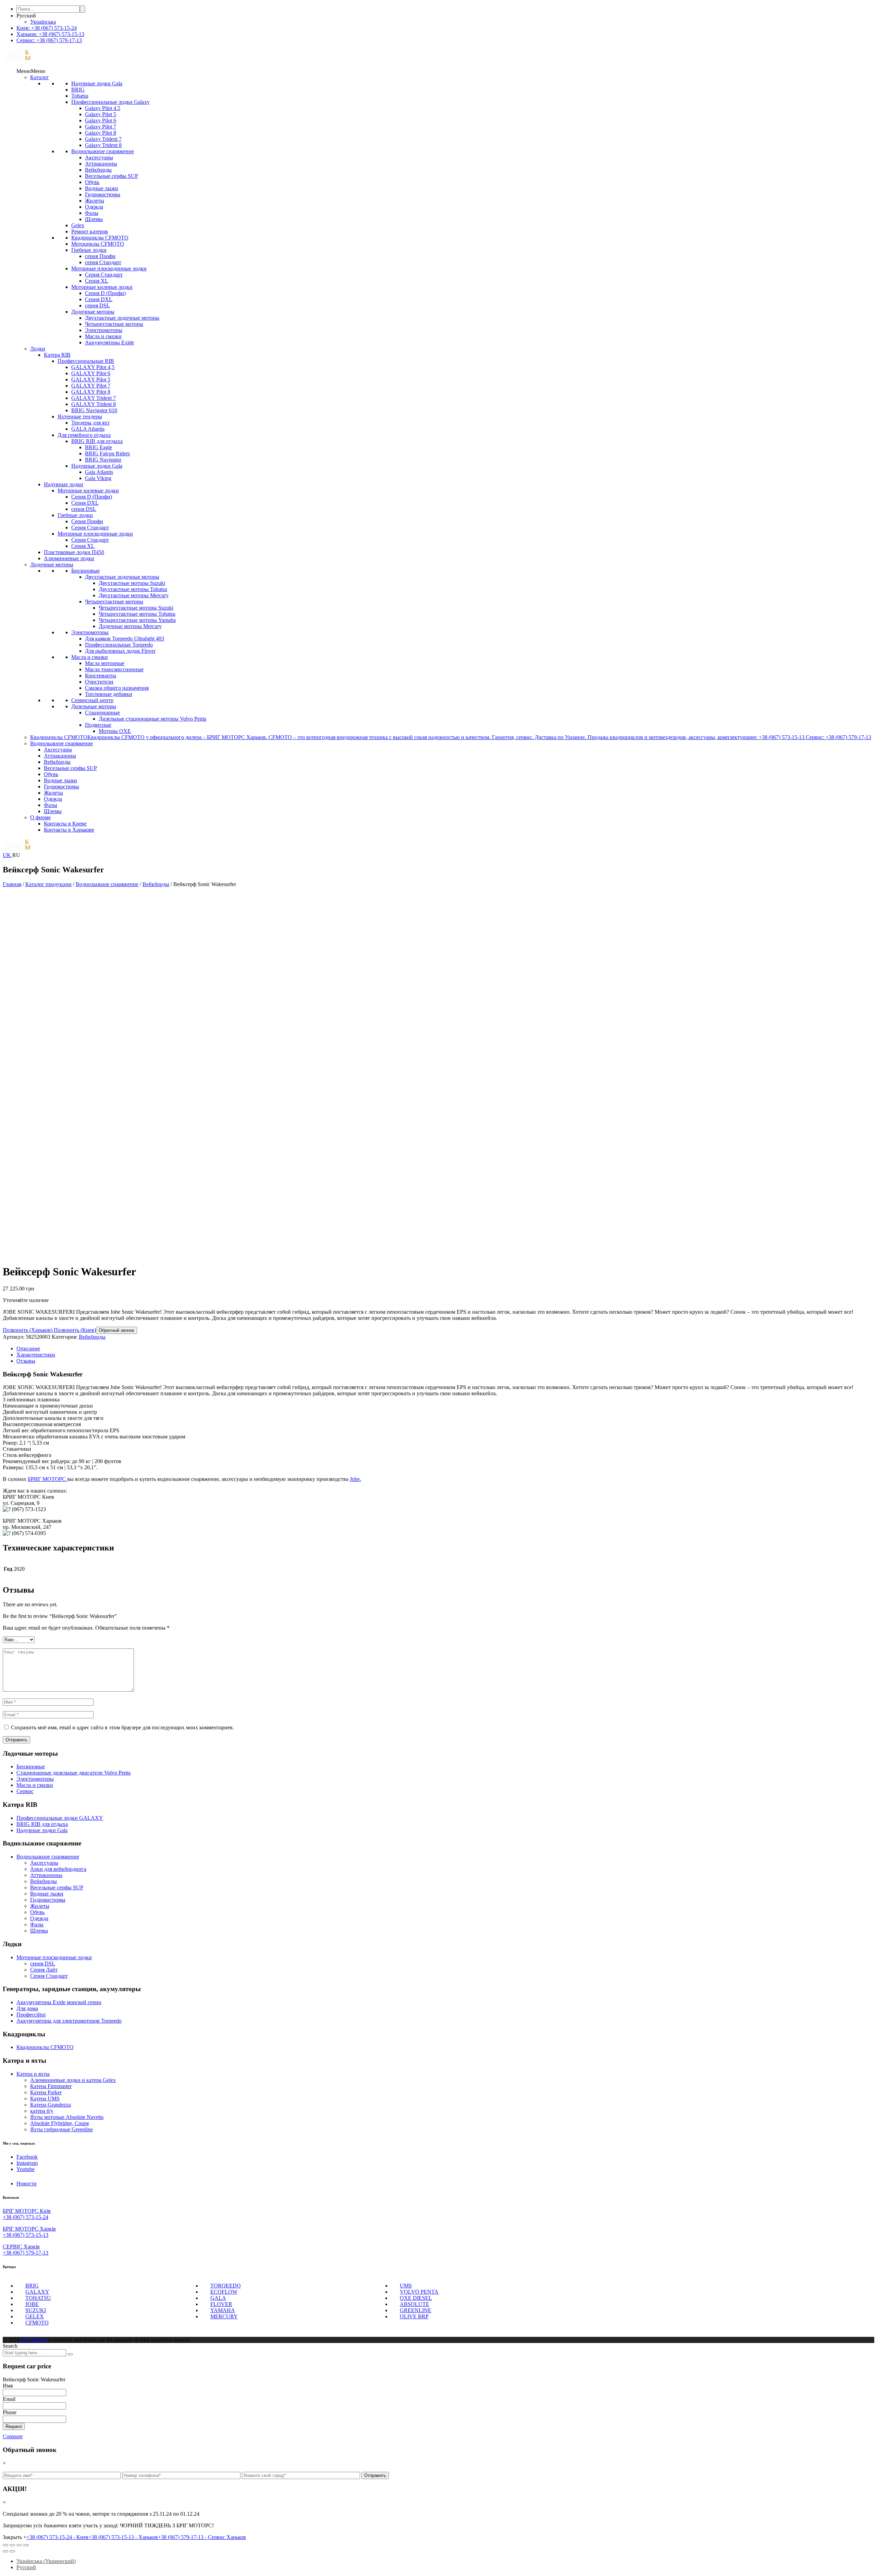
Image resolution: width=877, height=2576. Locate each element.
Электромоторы (104, 330)
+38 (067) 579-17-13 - (202, 2537)
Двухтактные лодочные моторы (122, 318)
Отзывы (26, 1361)
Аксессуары (99, 157)
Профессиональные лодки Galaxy (110, 102)
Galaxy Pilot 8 (101, 133)
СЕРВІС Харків (21, 2247)
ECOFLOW (224, 2292)
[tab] (445, 1349)
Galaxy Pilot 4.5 (103, 108)
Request (14, 2426)
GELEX (35, 2316)
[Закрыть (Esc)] (5, 2545)
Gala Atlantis (99, 472)
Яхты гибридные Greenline (61, 2129)
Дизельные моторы (94, 706)
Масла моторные (105, 663)
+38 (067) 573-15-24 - (57, 2537)
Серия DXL (99, 299)
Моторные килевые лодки (102, 287)
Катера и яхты (33, 2074)
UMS (406, 2286)
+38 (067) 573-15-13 (26, 2235)
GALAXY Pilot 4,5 (93, 367)
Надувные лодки (64, 484)
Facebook (27, 2157)
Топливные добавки (109, 694)
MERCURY (224, 2316)
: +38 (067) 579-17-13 (49, 40)
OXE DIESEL (416, 2298)
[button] (31, 71)
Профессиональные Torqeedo (119, 645)
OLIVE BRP (414, 2316)
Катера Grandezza (51, 2105)
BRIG (78, 90)
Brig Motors (34, 2340)
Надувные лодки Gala (97, 83)
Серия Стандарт (104, 275)
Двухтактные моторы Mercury (134, 595)
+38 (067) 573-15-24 (26, 2217)
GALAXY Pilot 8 (91, 392)
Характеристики (36, 1355)
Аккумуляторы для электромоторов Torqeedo (69, 2021)
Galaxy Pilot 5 (101, 114)
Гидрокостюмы (103, 194)
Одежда (94, 207)
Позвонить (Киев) (74, 1330)
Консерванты (101, 676)
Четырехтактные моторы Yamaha (137, 620)
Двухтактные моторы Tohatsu (133, 589)
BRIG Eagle (98, 447)
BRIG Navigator (103, 460)
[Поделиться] (12, 2545)
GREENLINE (416, 2310)
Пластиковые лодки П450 (74, 552)
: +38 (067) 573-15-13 (50, 34)
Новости (27, 2184)
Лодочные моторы (93, 312)
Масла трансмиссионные (114, 669)
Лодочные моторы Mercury (130, 626)
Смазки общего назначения (117, 688)
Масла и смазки (103, 336)
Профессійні (31, 2015)
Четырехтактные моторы (114, 324)
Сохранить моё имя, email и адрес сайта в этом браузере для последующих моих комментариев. (122, 1727)
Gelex (78, 225)
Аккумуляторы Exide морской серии (59, 2002)
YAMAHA (223, 2310)
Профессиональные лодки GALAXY (60, 1818)
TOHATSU (38, 2298)
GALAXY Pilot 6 (91, 373)
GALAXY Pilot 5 (91, 379)
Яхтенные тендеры (80, 416)
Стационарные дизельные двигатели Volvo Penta (73, 1773)
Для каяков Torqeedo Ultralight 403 (125, 639)
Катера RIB (57, 355)
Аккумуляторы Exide (109, 342)
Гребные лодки (89, 250)
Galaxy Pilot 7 (101, 127)
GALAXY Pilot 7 (91, 386)
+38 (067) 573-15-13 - (123, 2537)
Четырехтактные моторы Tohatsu (137, 614)
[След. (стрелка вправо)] (12, 2551)
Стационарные (102, 713)
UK (8, 855)
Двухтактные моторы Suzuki (132, 583)
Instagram (27, 2163)
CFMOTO (37, 2323)
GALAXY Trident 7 (94, 398)
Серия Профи (87, 521)
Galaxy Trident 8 (103, 145)
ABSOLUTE (415, 2304)
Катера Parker (46, 2092)
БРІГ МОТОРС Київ (27, 2211)
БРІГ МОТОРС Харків (29, 2229)
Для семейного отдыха (84, 435)
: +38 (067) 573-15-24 (47, 28)
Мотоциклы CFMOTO (98, 244)
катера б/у (42, 2111)
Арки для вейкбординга (58, 1869)
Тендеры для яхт (90, 423)
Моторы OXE (115, 731)
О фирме (40, 817)
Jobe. (355, 1479)
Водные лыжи (102, 188)
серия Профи (100, 256)
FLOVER (221, 2304)
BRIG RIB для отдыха (97, 441)
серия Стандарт (103, 262)
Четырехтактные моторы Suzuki (136, 608)
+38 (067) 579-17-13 (26, 2253)
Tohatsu (80, 96)
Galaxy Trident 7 (103, 139)
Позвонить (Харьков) (28, 1330)
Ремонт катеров (90, 231)
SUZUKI (36, 2310)
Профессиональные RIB (86, 361)
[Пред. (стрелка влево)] (5, 2551)
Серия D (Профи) (105, 293)
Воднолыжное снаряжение (103, 151)
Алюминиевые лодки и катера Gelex (73, 2080)
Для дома (27, 2008)
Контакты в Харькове (69, 830)
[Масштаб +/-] (26, 2545)
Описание (28, 1348)
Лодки (38, 349)
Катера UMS (45, 2099)
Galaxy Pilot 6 (101, 120)
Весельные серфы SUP (112, 176)
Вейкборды (98, 170)
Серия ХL (97, 281)
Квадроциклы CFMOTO (100, 238)
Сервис (25, 1791)
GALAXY (37, 2292)
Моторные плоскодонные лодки (109, 268)
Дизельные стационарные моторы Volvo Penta (152, 719)
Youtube (26, 2169)
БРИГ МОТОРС (47, 1479)
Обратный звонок (116, 1330)
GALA (218, 2298)
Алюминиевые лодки (69, 558)
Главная (12, 884)
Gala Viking (98, 478)
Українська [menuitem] (43, 22)
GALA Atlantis (88, 429)
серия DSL (97, 305)
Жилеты (95, 201)
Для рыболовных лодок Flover (120, 651)
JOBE (32, 2304)
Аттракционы (101, 164)
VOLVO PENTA (419, 2292)
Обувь (92, 182)
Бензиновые (85, 571)
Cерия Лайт (44, 1970)
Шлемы (94, 219)
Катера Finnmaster (51, 2086)
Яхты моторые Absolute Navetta (67, 2117)
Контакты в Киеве (65, 824)
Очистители (99, 682)
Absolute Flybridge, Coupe (60, 2123)
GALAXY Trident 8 (94, 404)
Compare (13, 2436)
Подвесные (98, 725)
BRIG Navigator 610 (94, 410)
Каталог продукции (48, 884)
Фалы (92, 213)
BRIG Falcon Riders (107, 453)
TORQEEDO (226, 2286)
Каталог (40, 77)
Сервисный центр (92, 700)
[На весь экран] (19, 2545)
